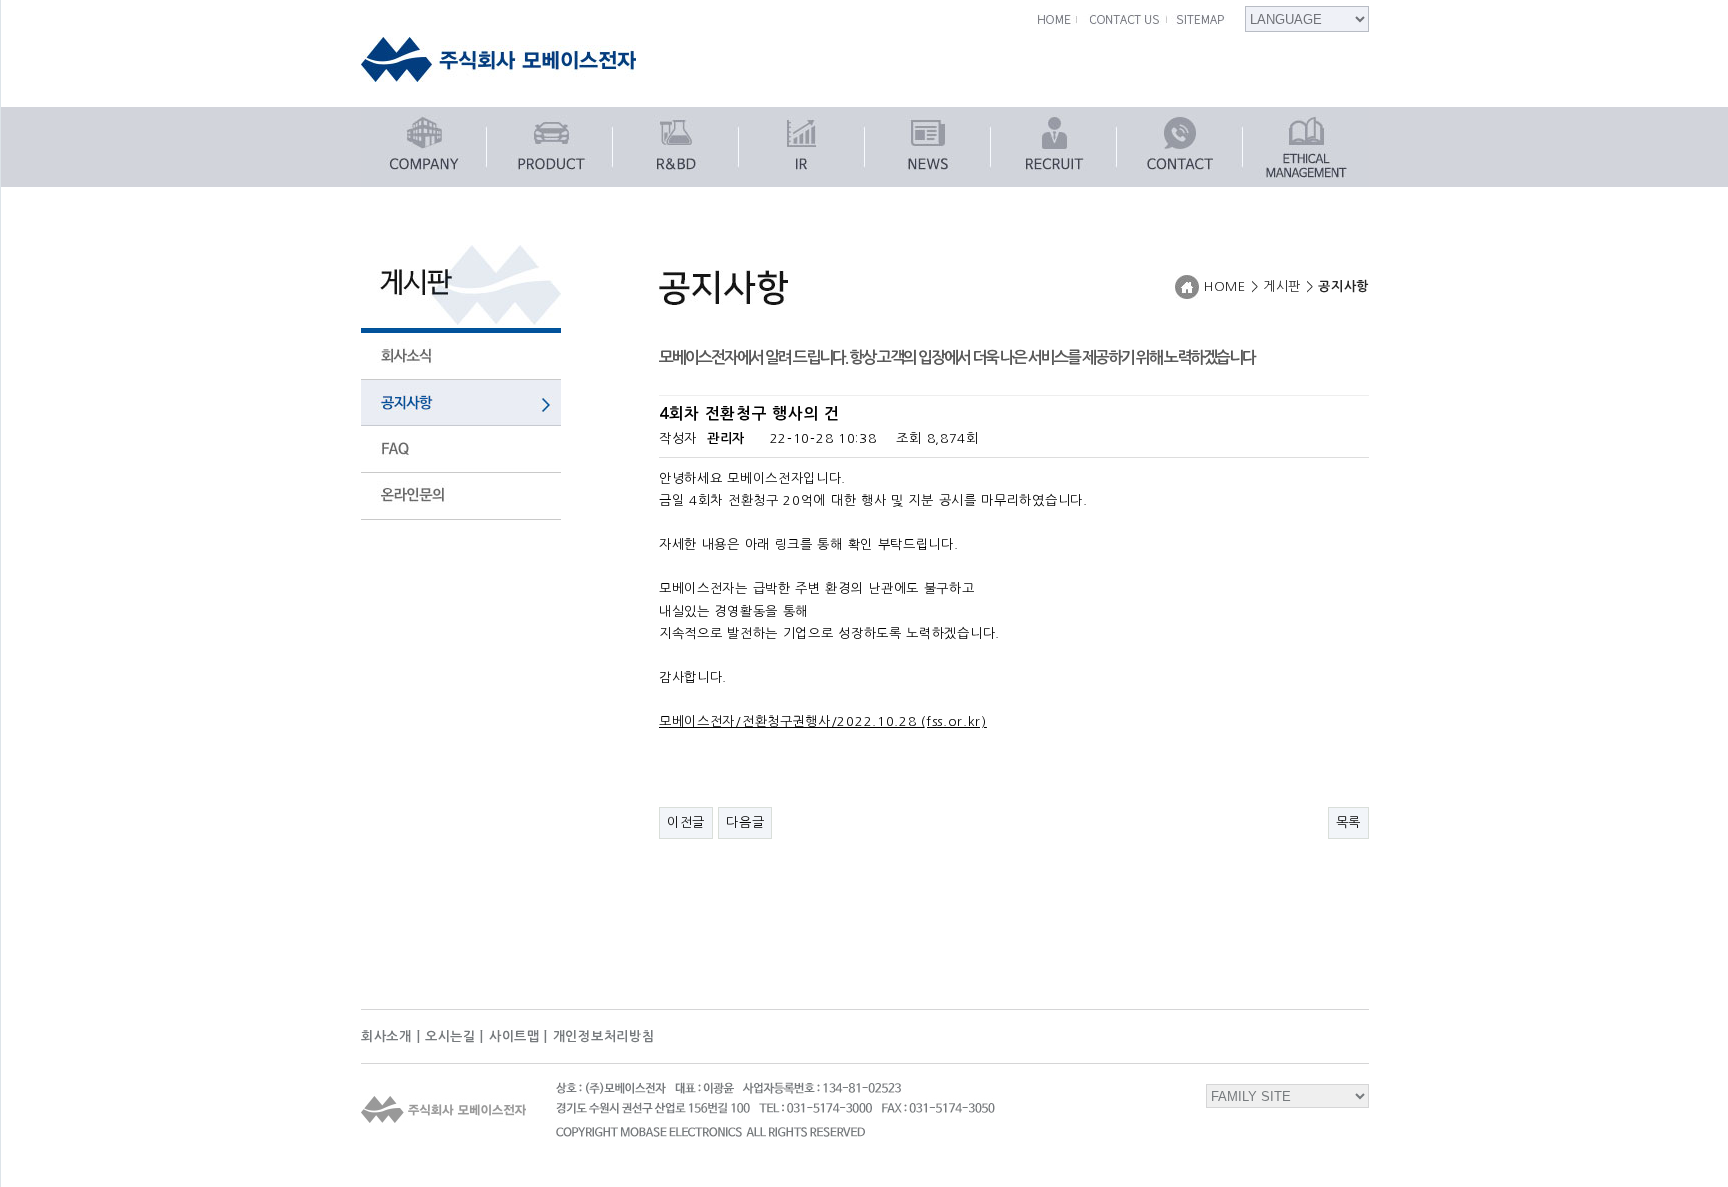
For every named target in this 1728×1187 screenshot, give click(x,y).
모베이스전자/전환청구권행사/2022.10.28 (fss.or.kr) (823, 721)
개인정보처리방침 (604, 1036)
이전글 (686, 822)
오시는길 (450, 1036)
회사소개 (386, 1036)
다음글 (745, 822)
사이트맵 (514, 1036)
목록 (1348, 822)
